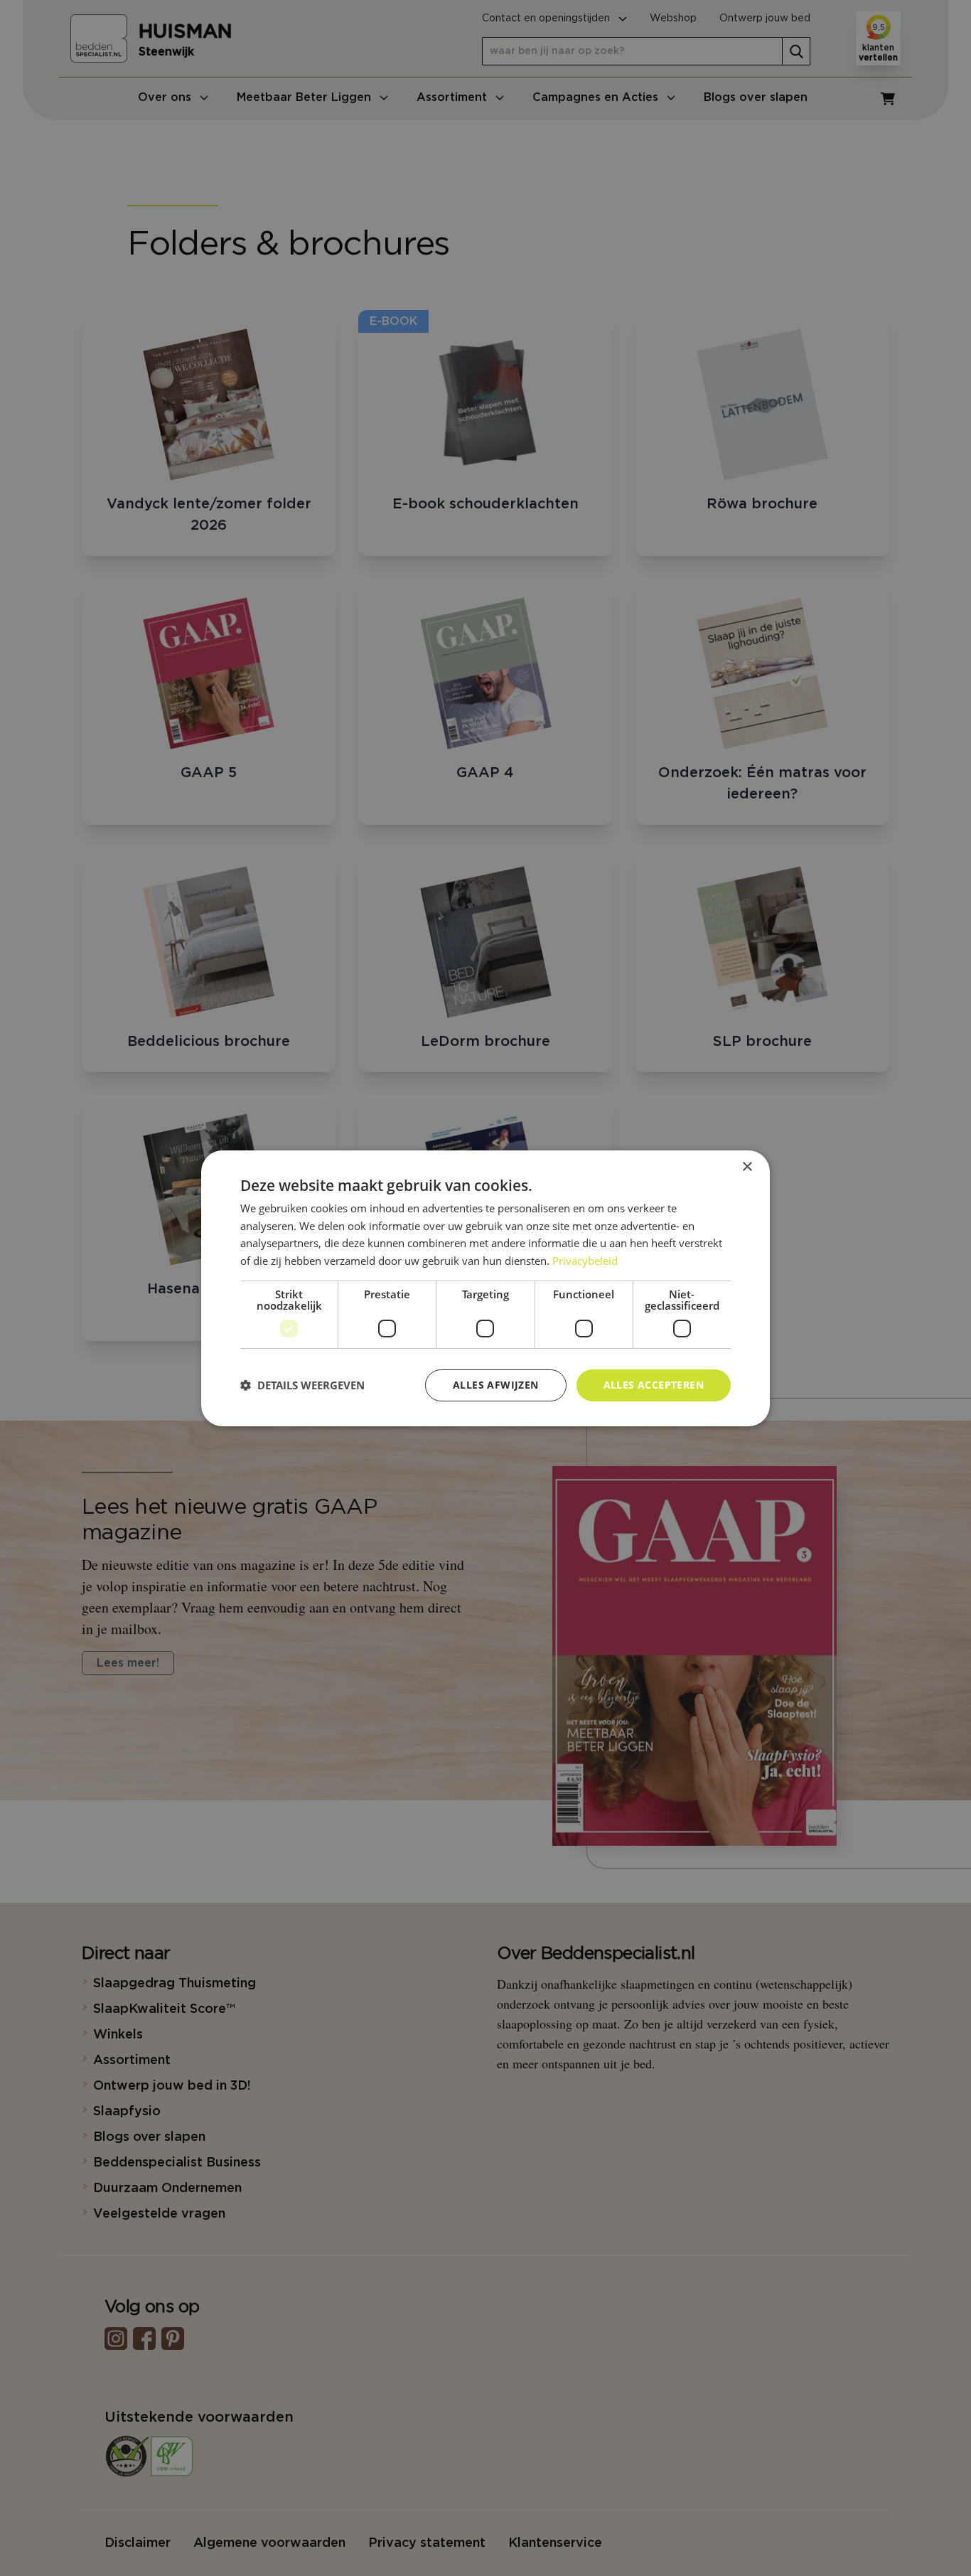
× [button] (747, 1166)
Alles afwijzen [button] (496, 1385)
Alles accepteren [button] (654, 1385)
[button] (302, 1385)
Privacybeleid (585, 1261)
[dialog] (485, 1288)
